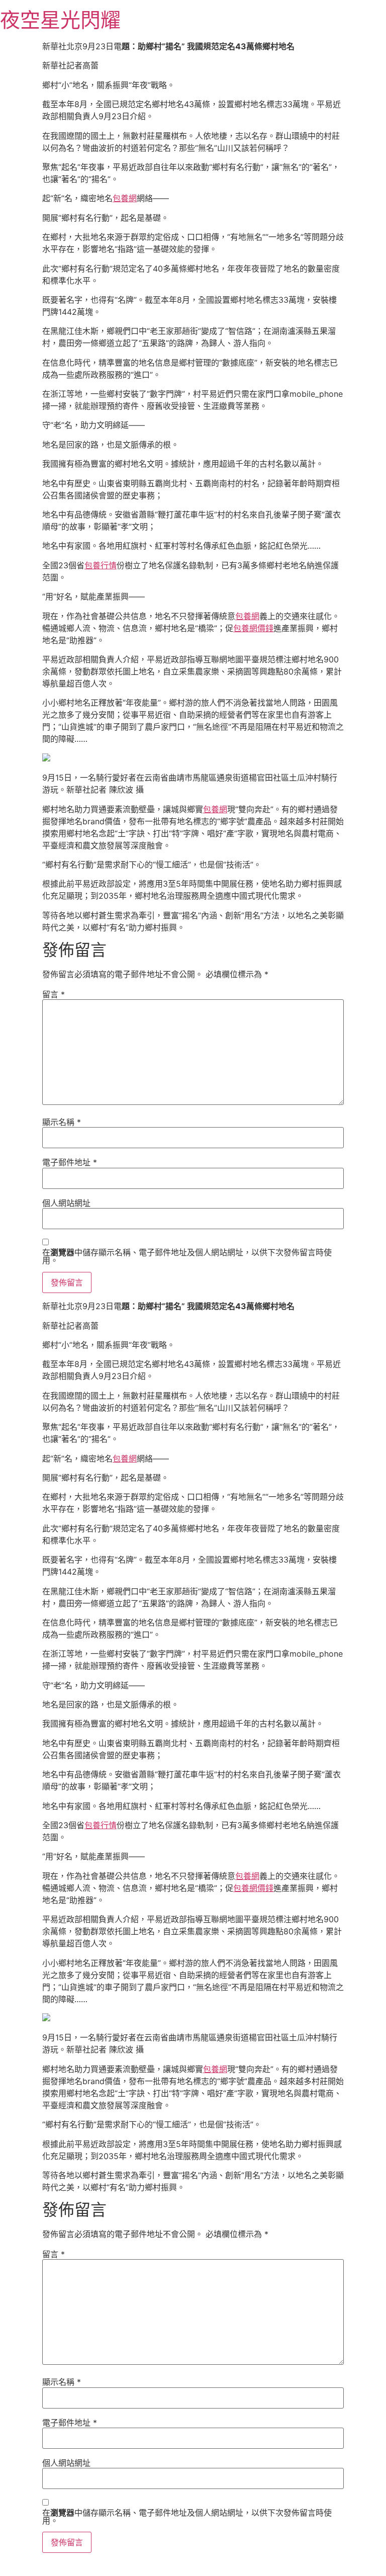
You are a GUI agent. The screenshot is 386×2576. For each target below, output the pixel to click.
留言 (54, 994)
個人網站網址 (66, 1203)
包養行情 (101, 565)
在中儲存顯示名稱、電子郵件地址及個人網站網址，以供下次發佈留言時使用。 (187, 1256)
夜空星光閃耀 (60, 20)
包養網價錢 (253, 628)
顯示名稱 (62, 1122)
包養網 (125, 198)
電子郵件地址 (70, 1162)
